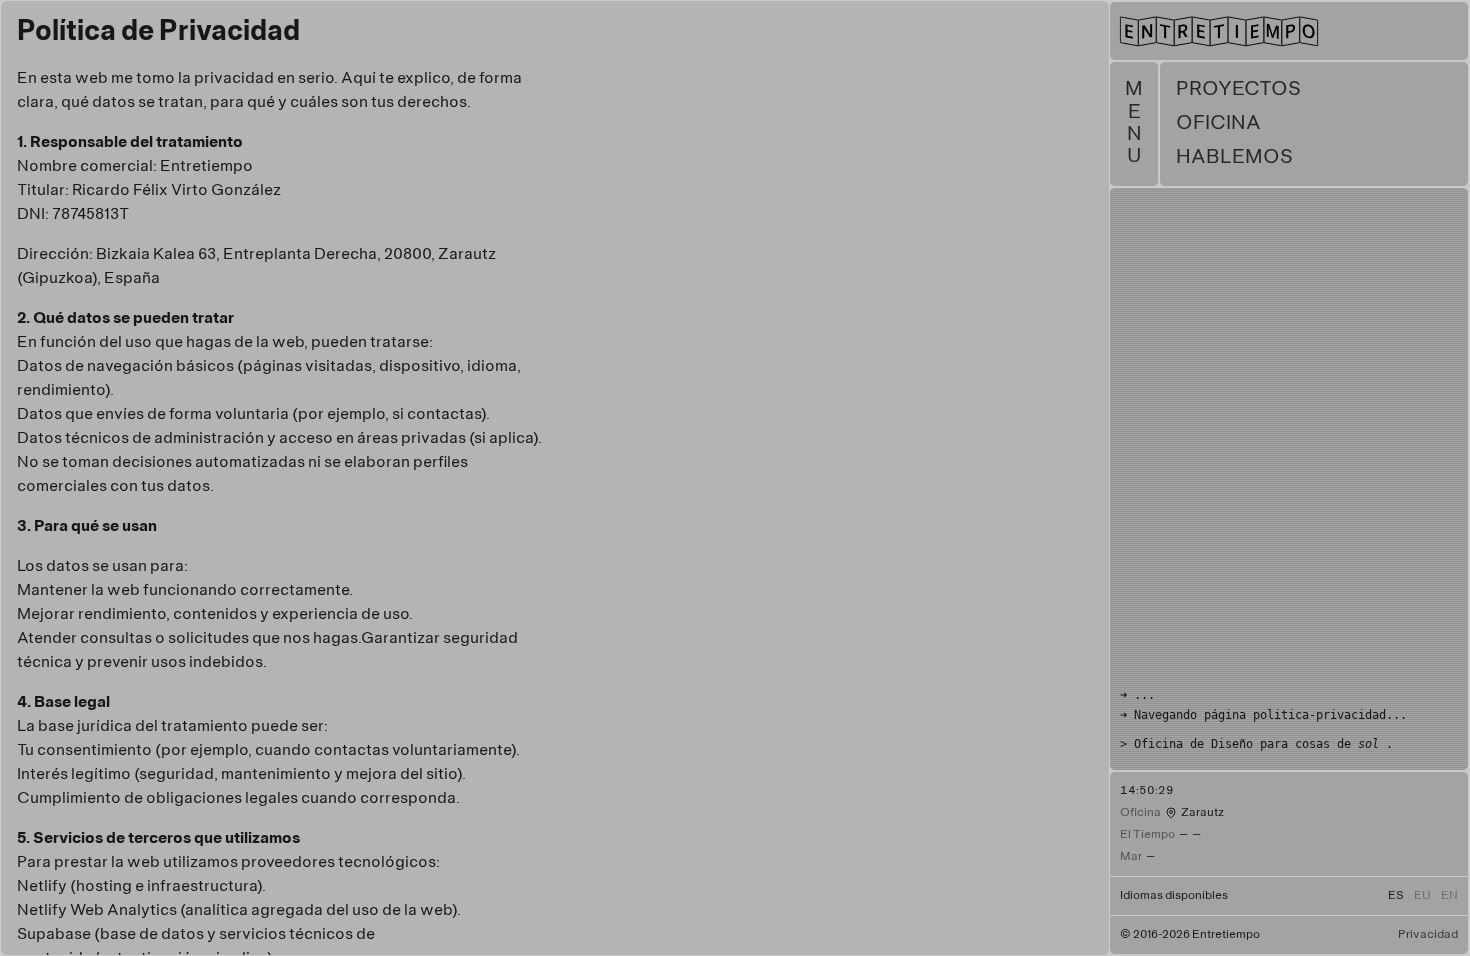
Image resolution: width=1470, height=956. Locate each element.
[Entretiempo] (1289, 26)
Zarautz (1202, 813)
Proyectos (1238, 89)
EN (1449, 896)
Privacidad (1428, 935)
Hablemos (1234, 157)
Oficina (1218, 123)
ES (1396, 896)
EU (1422, 896)
